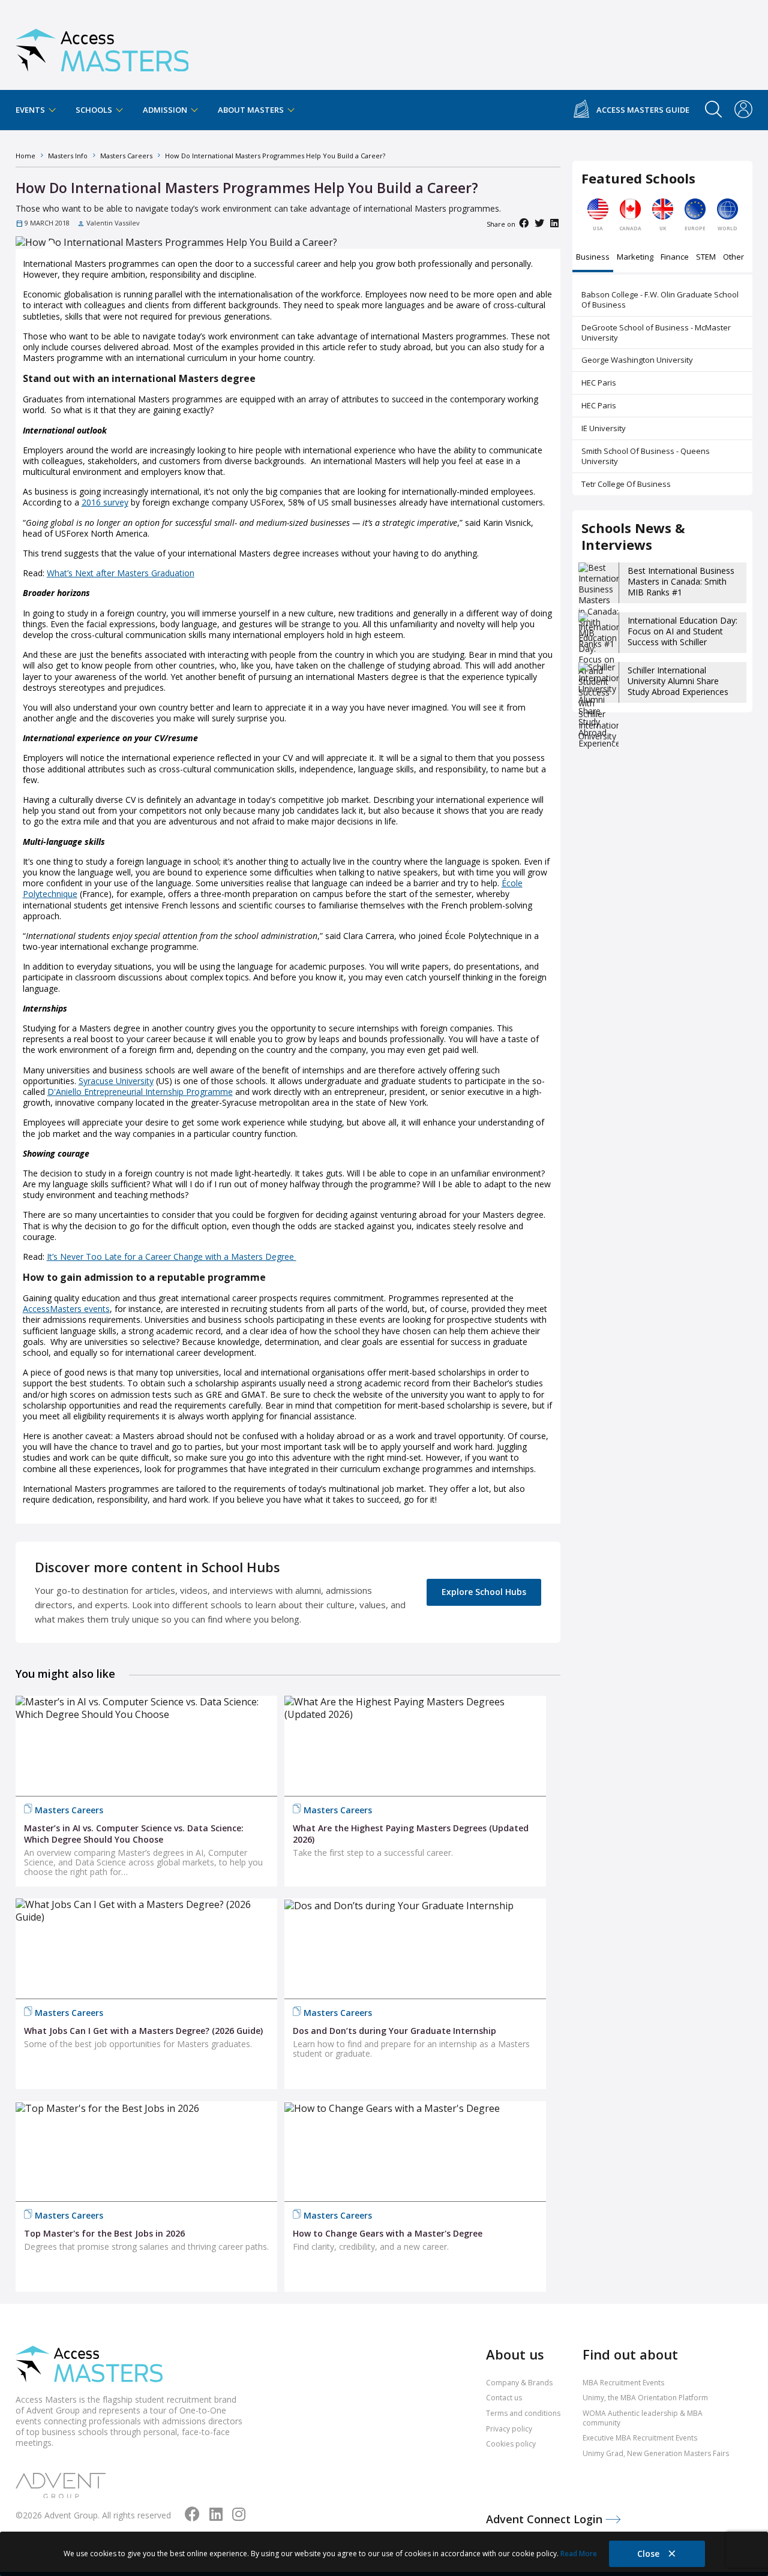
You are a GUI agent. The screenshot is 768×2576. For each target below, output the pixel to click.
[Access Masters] (102, 45)
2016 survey (105, 502)
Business (593, 258)
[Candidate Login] (743, 110)
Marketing (635, 258)
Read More (579, 2554)
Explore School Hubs (484, 1592)
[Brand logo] (89, 2365)
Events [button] (31, 110)
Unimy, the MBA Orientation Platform (645, 2398)
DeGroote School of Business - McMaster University (656, 332)
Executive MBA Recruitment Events (640, 2438)
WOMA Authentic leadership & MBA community (643, 2418)
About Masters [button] (252, 110)
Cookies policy (511, 2444)
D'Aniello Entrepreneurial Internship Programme (140, 1092)
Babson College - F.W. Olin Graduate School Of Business (660, 300)
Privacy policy (509, 2429)
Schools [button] (95, 110)
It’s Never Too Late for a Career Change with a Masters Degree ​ (172, 1257)
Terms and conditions (523, 2413)
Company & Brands (519, 2383)
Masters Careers (69, 1810)
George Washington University (637, 360)
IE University (604, 428)
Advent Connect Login (546, 2519)
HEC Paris (599, 383)
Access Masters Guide (643, 110)
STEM (706, 258)
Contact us (504, 2398)
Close (649, 2554)
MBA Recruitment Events (623, 2383)
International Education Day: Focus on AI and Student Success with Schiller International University (682, 637)
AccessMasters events (66, 1309)
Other (733, 258)
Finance (675, 258)
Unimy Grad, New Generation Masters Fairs (656, 2453)
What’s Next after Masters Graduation (121, 573)
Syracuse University (116, 1081)
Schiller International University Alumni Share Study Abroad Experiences (678, 681)
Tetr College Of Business (626, 484)
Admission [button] (166, 110)
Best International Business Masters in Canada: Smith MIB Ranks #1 (681, 581)
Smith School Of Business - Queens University (646, 456)
